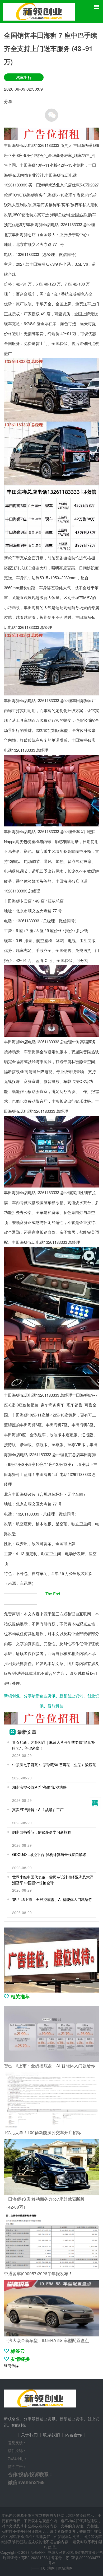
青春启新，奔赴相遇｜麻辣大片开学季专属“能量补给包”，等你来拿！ (53, 1745)
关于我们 (29, 2435)
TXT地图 (47, 2568)
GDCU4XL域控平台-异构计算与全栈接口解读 (49, 1854)
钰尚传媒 (11, 2365)
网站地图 (65, 2568)
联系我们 (51, 2435)
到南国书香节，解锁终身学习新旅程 (42, 1832)
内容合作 (74, 2435)
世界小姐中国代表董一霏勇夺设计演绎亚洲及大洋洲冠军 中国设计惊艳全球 (53, 1880)
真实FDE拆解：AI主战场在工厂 (38, 1810)
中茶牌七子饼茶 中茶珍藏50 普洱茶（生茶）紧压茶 (54, 1765)
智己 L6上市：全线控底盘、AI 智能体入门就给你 (52, 1899)
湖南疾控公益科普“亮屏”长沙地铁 (39, 1787)
